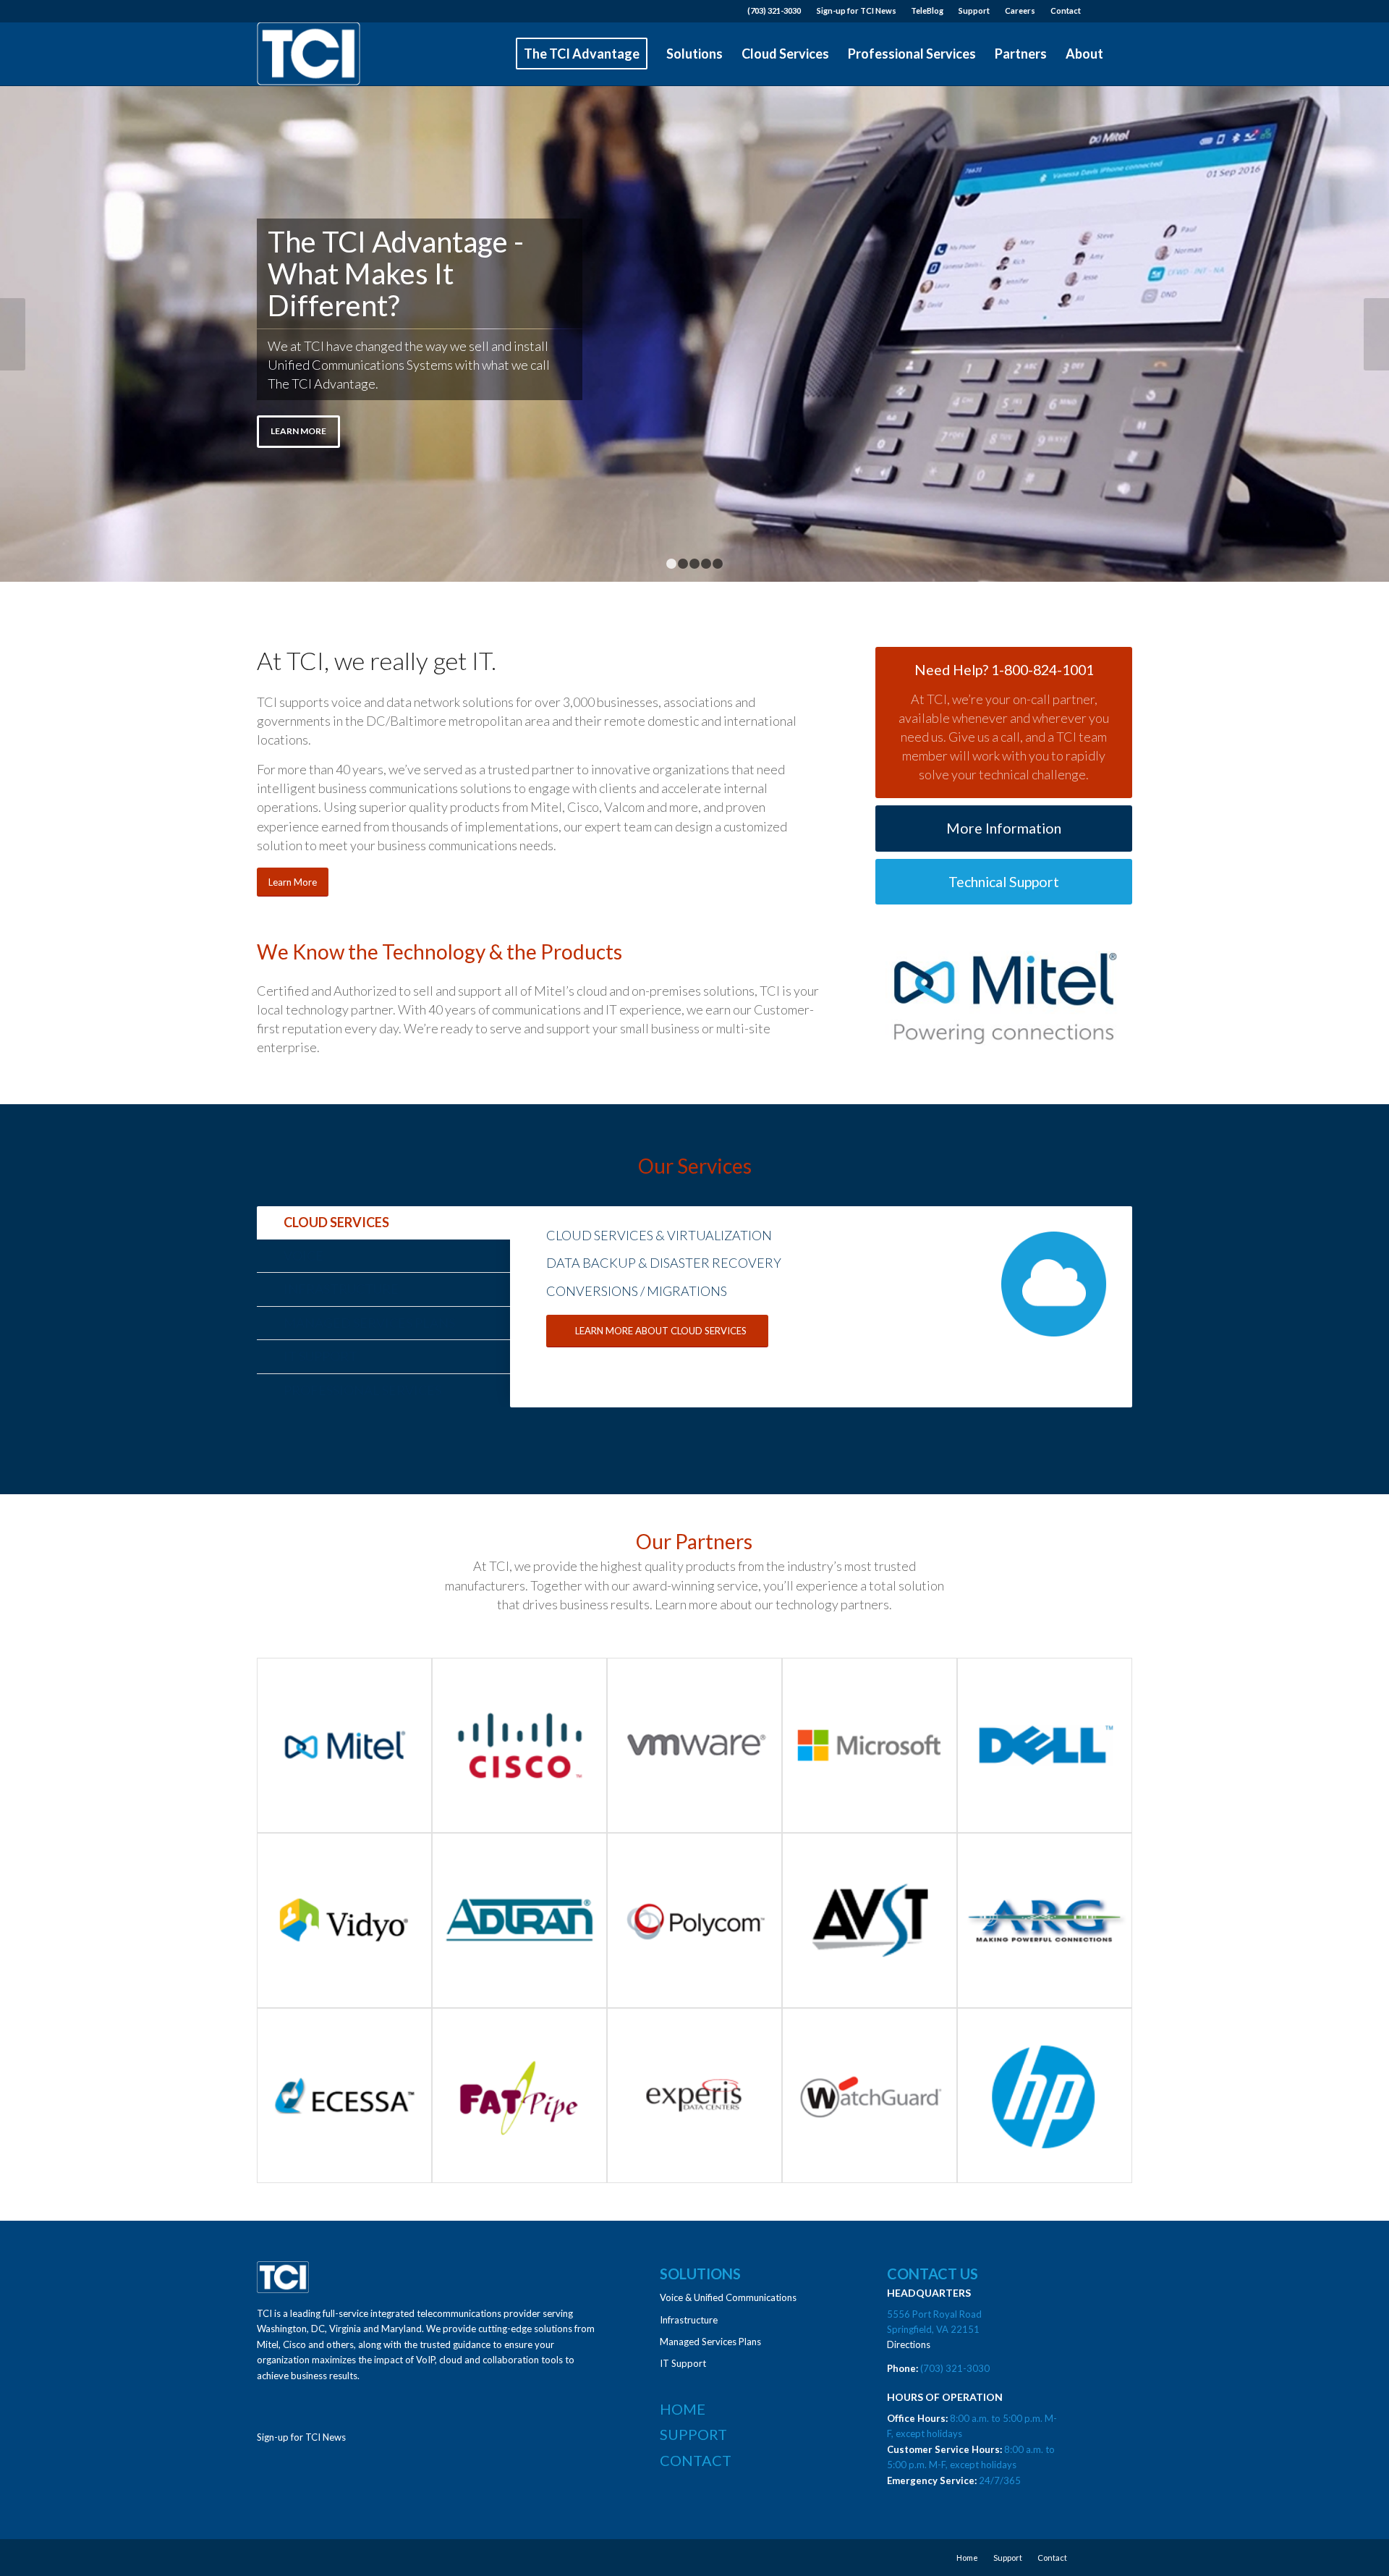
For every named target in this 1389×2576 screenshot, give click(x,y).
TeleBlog (927, 10)
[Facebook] (1121, 11)
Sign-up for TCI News (857, 10)
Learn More (298, 431)
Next (1376, 334)
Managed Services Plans (710, 2342)
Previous (13, 334)
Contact (1066, 10)
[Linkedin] (1099, 11)
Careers (1020, 10)
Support (974, 10)
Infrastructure (689, 2320)
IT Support (683, 2363)
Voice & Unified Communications (728, 2297)
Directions (909, 2344)
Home (683, 2409)
